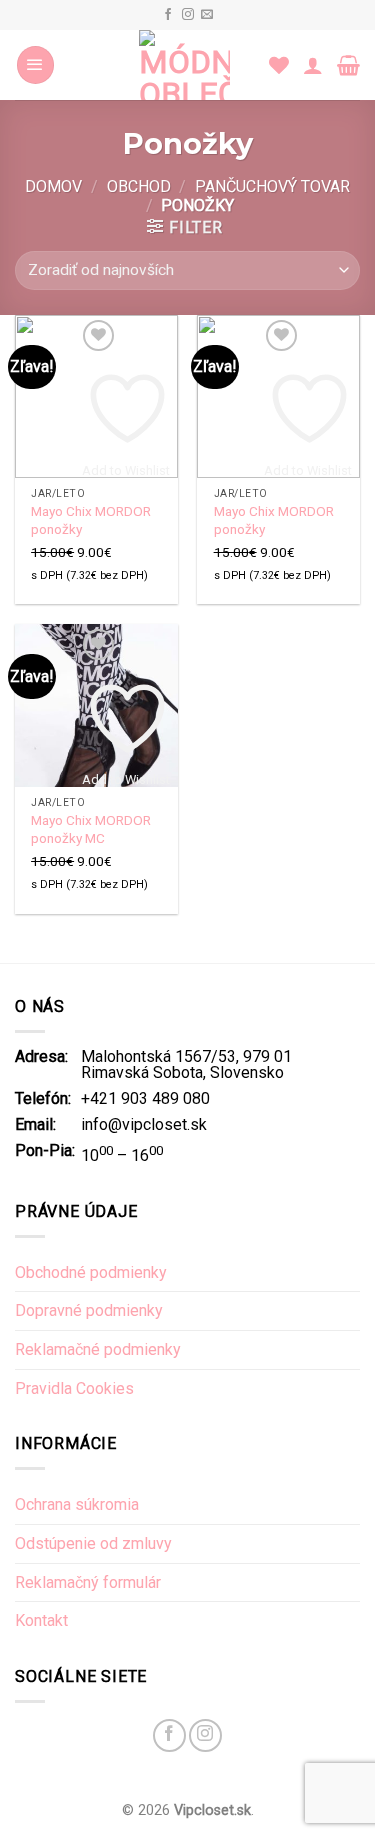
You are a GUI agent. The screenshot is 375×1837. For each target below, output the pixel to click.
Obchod (139, 186)
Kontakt (41, 1620)
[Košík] (348, 65)
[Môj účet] (313, 65)
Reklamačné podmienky (98, 1349)
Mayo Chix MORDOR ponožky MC (91, 829)
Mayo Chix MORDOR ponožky (91, 520)
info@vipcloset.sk (144, 1124)
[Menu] (36, 65)
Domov (53, 186)
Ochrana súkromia (77, 1504)
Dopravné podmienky (89, 1310)
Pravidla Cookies (74, 1388)
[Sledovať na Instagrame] (188, 15)
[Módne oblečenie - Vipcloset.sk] (184, 65)
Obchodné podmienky (91, 1272)
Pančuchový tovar (272, 186)
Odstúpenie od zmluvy (93, 1543)
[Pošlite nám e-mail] (207, 15)
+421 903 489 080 (145, 1098)
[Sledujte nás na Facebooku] (168, 15)
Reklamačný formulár (88, 1582)
